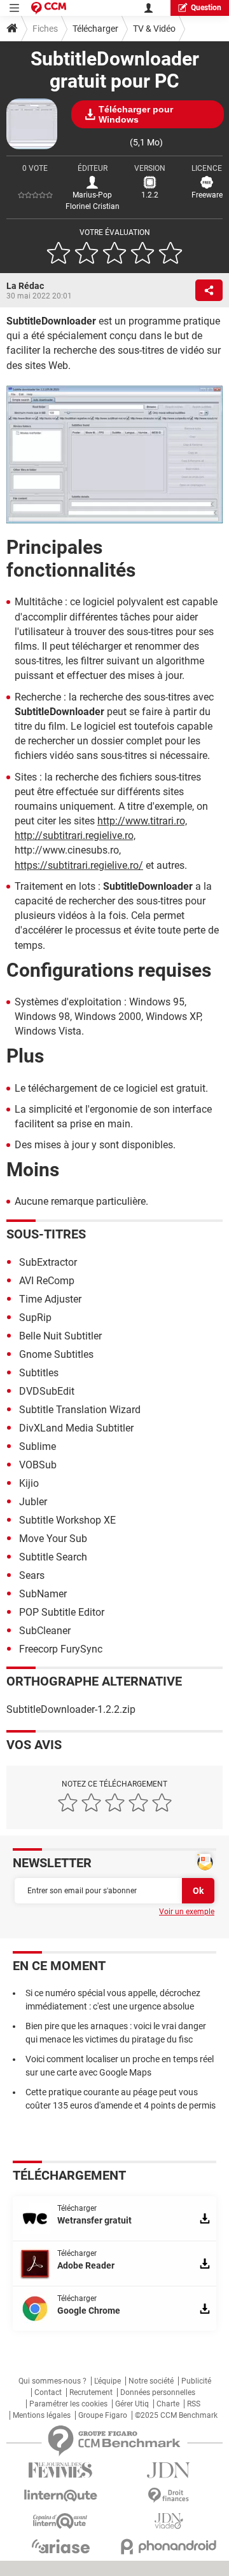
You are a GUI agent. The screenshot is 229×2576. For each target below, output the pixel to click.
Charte (168, 2404)
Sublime (38, 1446)
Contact (48, 2392)
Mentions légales (42, 2415)
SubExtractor (48, 1262)
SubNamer (43, 1594)
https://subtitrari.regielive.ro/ (79, 865)
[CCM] (49, 8)
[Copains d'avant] (60, 2521)
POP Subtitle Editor (62, 1612)
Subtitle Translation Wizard (80, 1410)
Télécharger (95, 29)
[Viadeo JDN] (169, 2521)
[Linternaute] (60, 2496)
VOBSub (38, 1465)
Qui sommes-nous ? (52, 2381)
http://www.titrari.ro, (142, 821)
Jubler (33, 1502)
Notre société (151, 2381)
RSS (194, 2404)
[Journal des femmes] (60, 2470)
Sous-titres (46, 1234)
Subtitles (39, 1373)
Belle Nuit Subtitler (60, 1336)
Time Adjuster (50, 1299)
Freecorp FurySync (61, 1649)
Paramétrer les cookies (68, 2404)
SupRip (35, 1318)
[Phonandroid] (169, 2546)
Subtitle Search (53, 1557)
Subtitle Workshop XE (67, 1520)
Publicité (196, 2381)
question (206, 8)
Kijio (29, 1483)
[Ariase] (60, 2546)
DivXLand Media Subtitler (76, 1428)
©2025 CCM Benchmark (176, 2415)
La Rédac (25, 286)
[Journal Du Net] (169, 2470)
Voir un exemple (187, 1912)
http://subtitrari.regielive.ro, (75, 835)
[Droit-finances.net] (169, 2496)
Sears (32, 1575)
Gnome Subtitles (56, 1354)
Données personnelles (158, 2392)
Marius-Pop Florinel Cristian (93, 201)
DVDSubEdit (47, 1391)
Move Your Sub (53, 1539)
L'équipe (108, 2381)
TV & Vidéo (154, 29)
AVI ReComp (47, 1281)
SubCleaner (45, 1631)
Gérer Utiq (132, 2404)
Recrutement (91, 2392)
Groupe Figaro (103, 2415)
